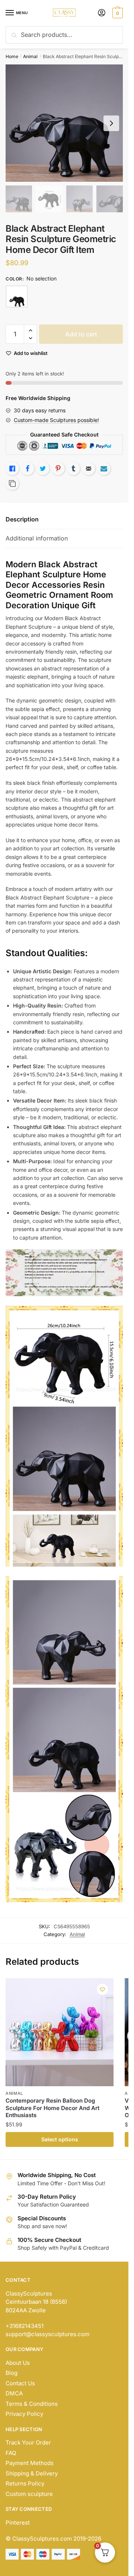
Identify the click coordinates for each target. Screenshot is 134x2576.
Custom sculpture (29, 2494)
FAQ (11, 2453)
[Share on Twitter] (43, 469)
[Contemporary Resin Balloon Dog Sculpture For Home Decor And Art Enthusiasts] (60, 2032)
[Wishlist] (102, 1989)
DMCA (14, 2393)
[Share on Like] (12, 469)
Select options (60, 2139)
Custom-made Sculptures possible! (56, 420)
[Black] (17, 296)
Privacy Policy (24, 2414)
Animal (30, 56)
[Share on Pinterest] (58, 469)
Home (12, 56)
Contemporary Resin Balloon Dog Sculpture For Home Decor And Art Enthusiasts (52, 2108)
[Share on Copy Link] (12, 483)
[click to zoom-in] (64, 123)
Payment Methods (30, 2463)
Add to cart (81, 334)
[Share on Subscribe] (104, 469)
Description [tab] (22, 519)
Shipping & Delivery (32, 2473)
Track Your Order (28, 2442)
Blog (12, 2373)
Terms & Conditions (32, 2404)
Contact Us (20, 2383)
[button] (30, 331)
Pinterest (18, 2523)
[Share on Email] (89, 469)
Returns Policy (25, 2483)
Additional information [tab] (37, 538)
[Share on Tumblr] (73, 469)
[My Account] (102, 13)
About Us (18, 2363)
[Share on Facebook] (28, 469)
